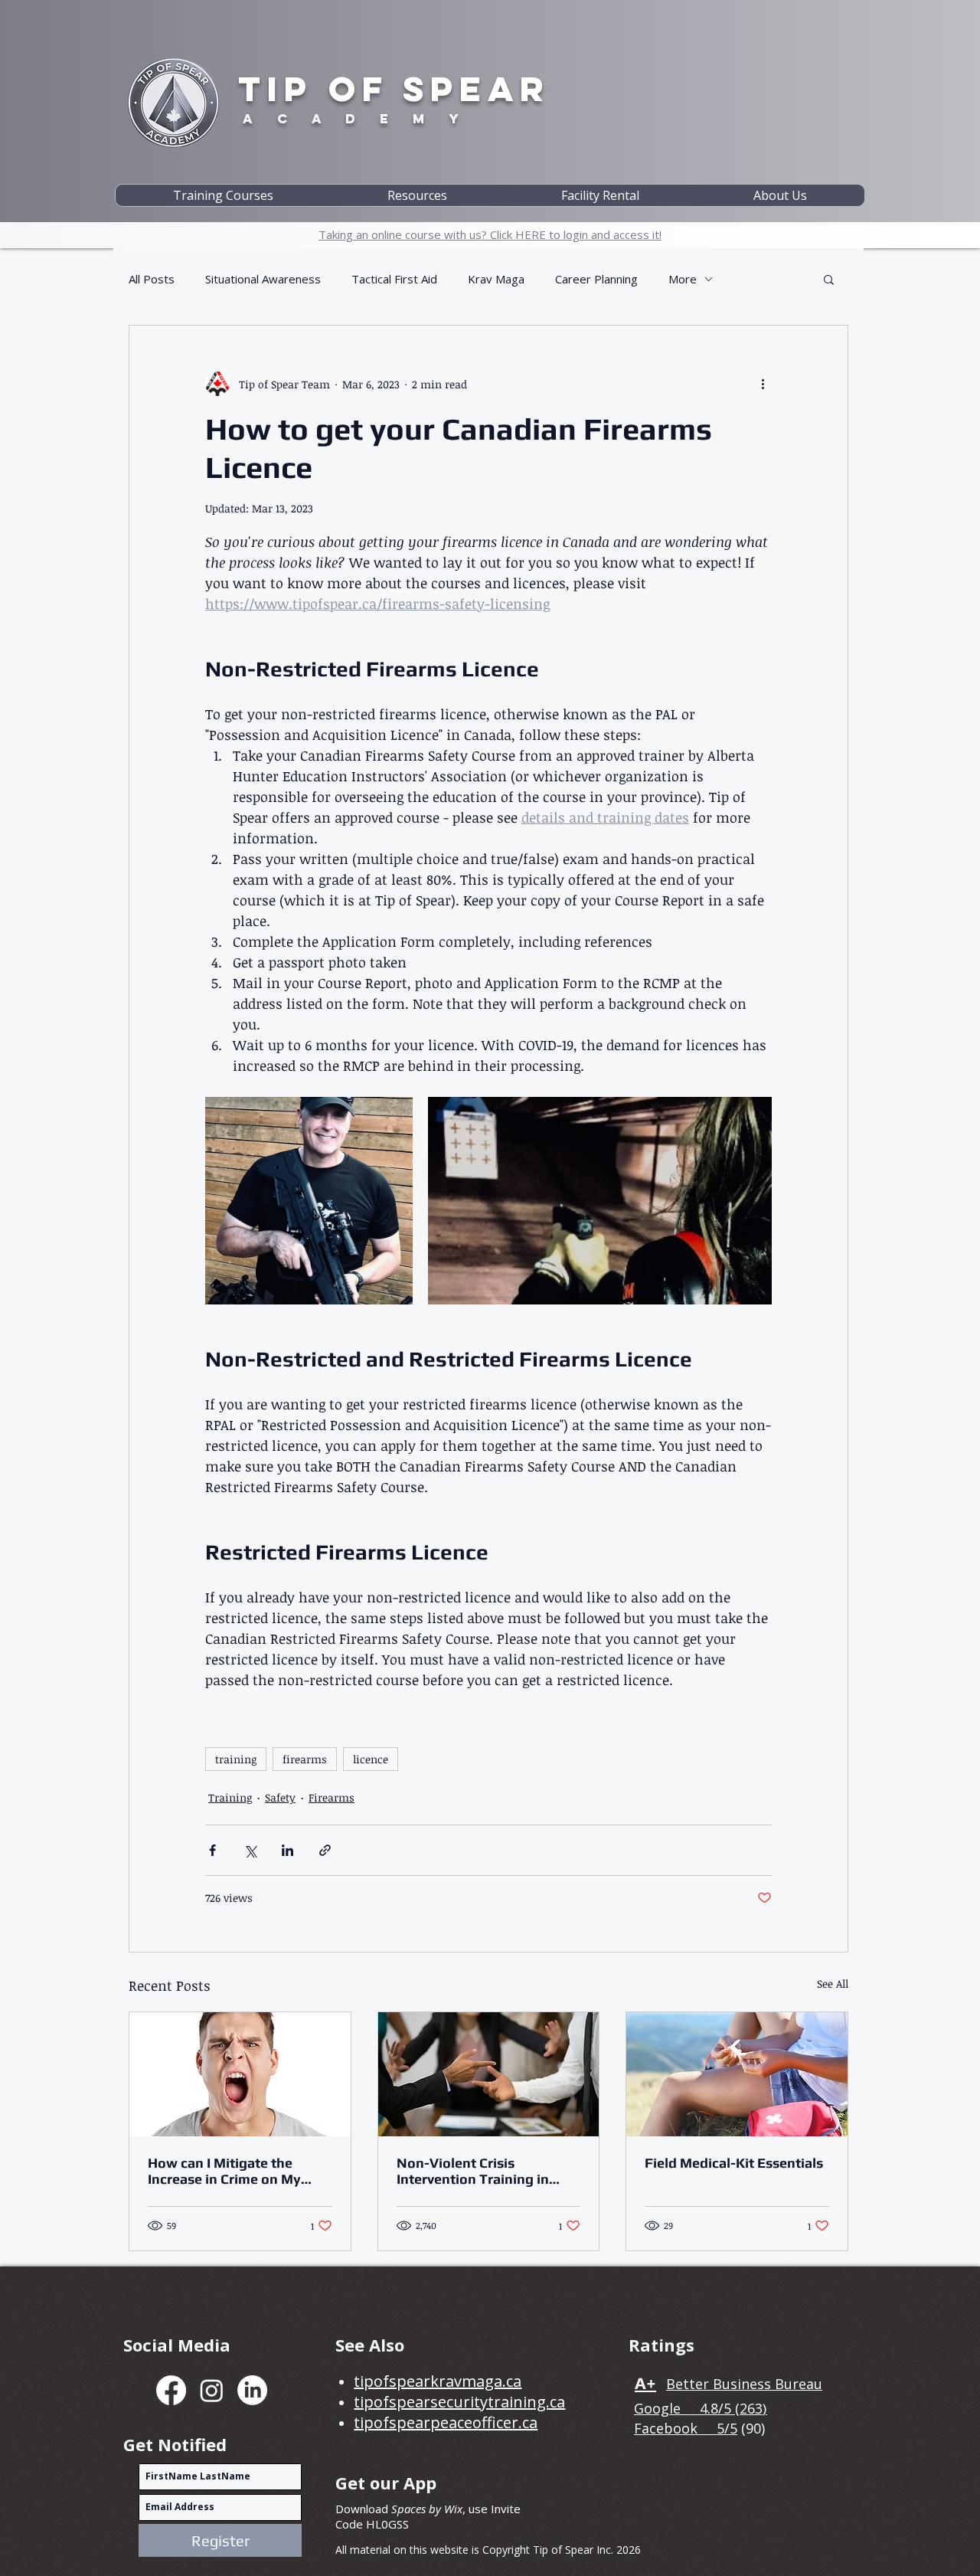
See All (833, 1984)
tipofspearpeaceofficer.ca (446, 2422)
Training (230, 1797)
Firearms (332, 1797)
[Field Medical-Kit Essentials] (737, 2074)
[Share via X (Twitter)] (250, 1850)
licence (371, 1759)
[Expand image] (309, 1201)
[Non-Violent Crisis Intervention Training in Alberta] (489, 2074)
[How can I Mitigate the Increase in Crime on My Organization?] (240, 2074)
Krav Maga (496, 279)
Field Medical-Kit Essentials (734, 2163)
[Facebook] (171, 2390)
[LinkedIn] (252, 2390)
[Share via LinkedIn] (287, 1850)
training (236, 1759)
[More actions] (763, 384)
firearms (305, 1759)
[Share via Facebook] (212, 1850)
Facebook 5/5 (686, 2428)
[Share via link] (325, 1850)
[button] (223, 195)
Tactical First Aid (394, 279)
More (683, 279)
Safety (280, 1797)
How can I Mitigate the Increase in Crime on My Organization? (224, 2171)
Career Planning (596, 279)
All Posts (152, 279)
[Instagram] (212, 2390)
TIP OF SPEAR (394, 88)
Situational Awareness (263, 279)
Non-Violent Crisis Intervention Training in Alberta (473, 2171)
